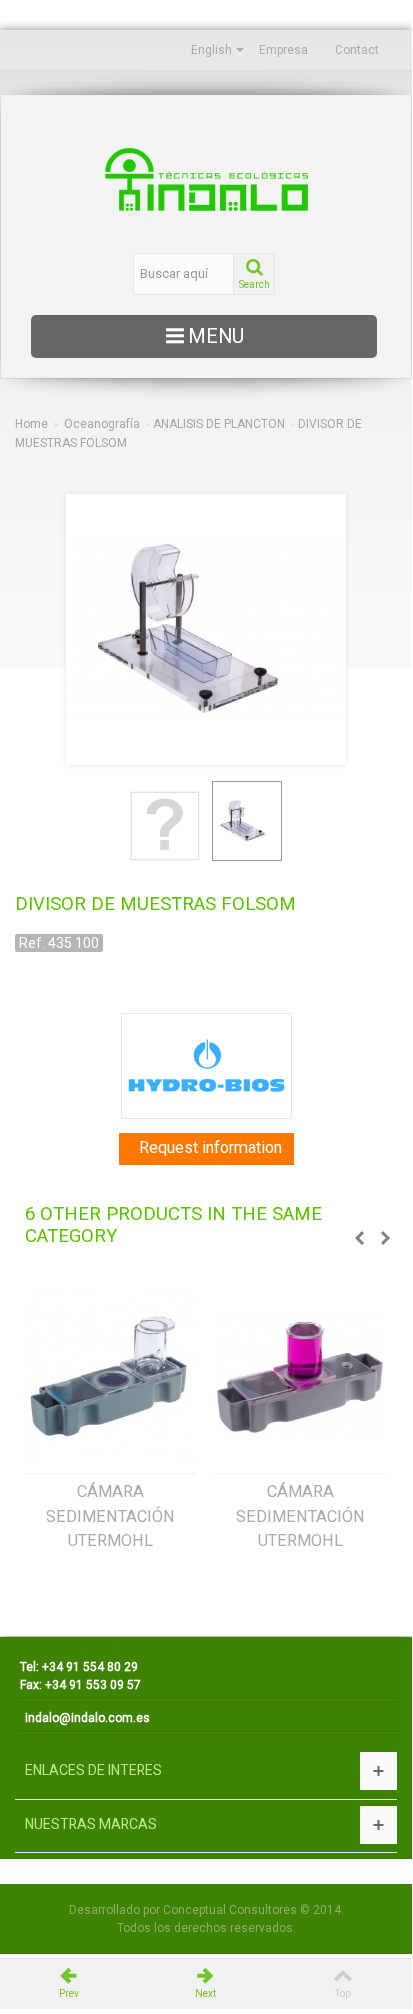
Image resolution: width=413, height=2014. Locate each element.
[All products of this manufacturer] (206, 1066)
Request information (210, 1147)
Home (31, 424)
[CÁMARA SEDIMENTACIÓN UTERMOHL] (110, 1377)
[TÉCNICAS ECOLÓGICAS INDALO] (206, 179)
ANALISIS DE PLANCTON (219, 424)
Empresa (283, 50)
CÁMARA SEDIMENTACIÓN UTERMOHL (110, 1516)
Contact (357, 50)
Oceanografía (102, 424)
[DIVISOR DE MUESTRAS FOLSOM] (165, 826)
